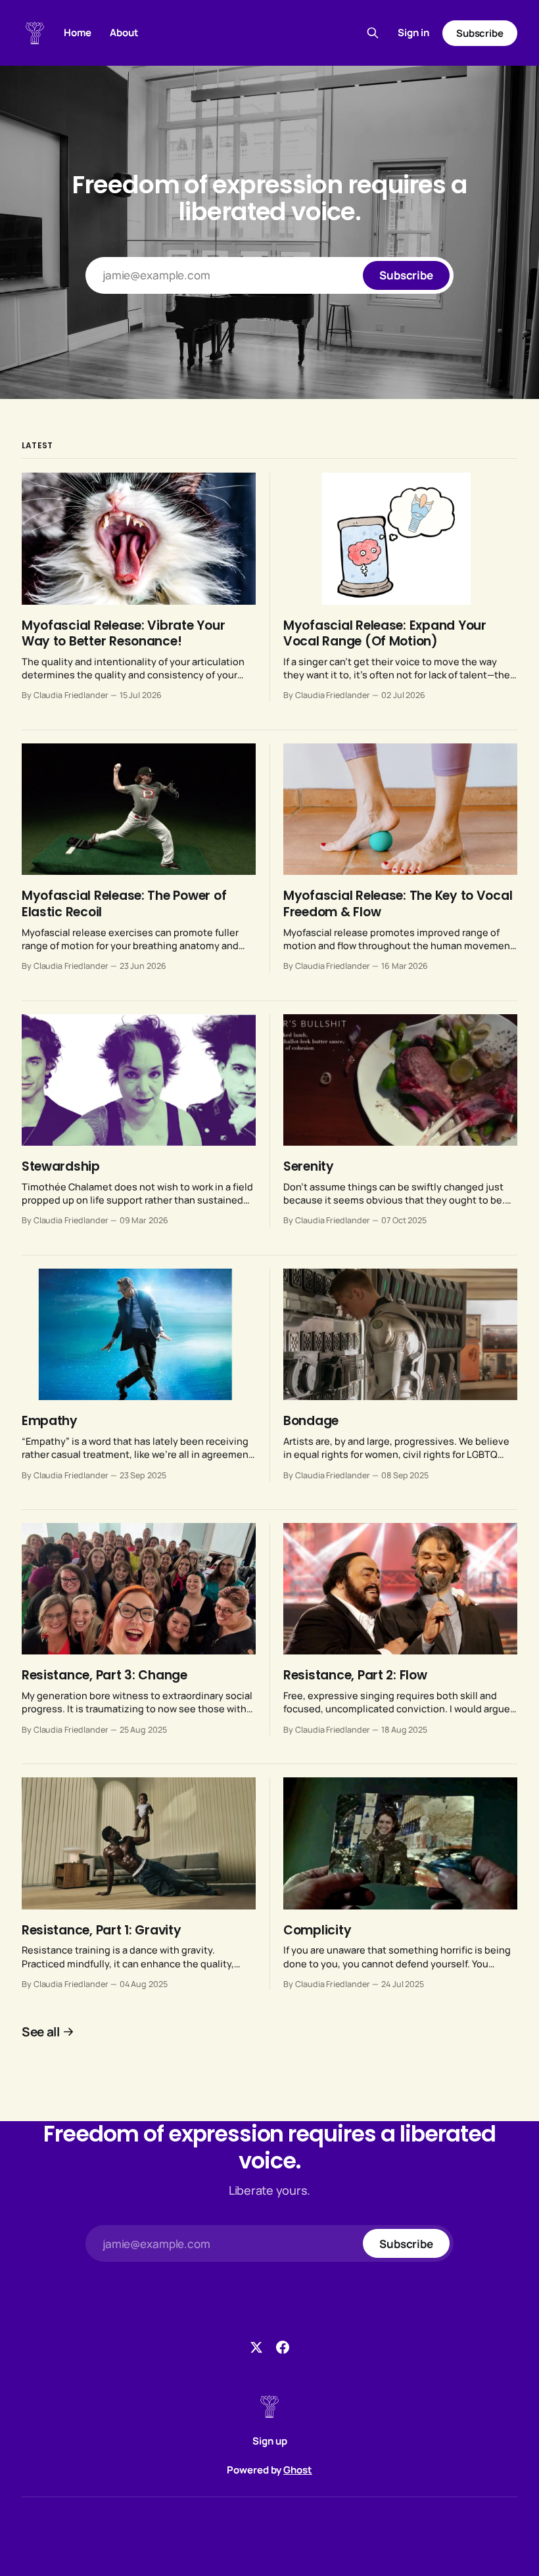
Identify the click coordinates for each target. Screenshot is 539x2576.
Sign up (270, 2441)
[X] (256, 2347)
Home (78, 33)
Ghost (298, 2470)
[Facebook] (283, 2347)
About (124, 33)
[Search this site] (373, 33)
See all (41, 2032)
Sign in (413, 33)
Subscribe (480, 33)
